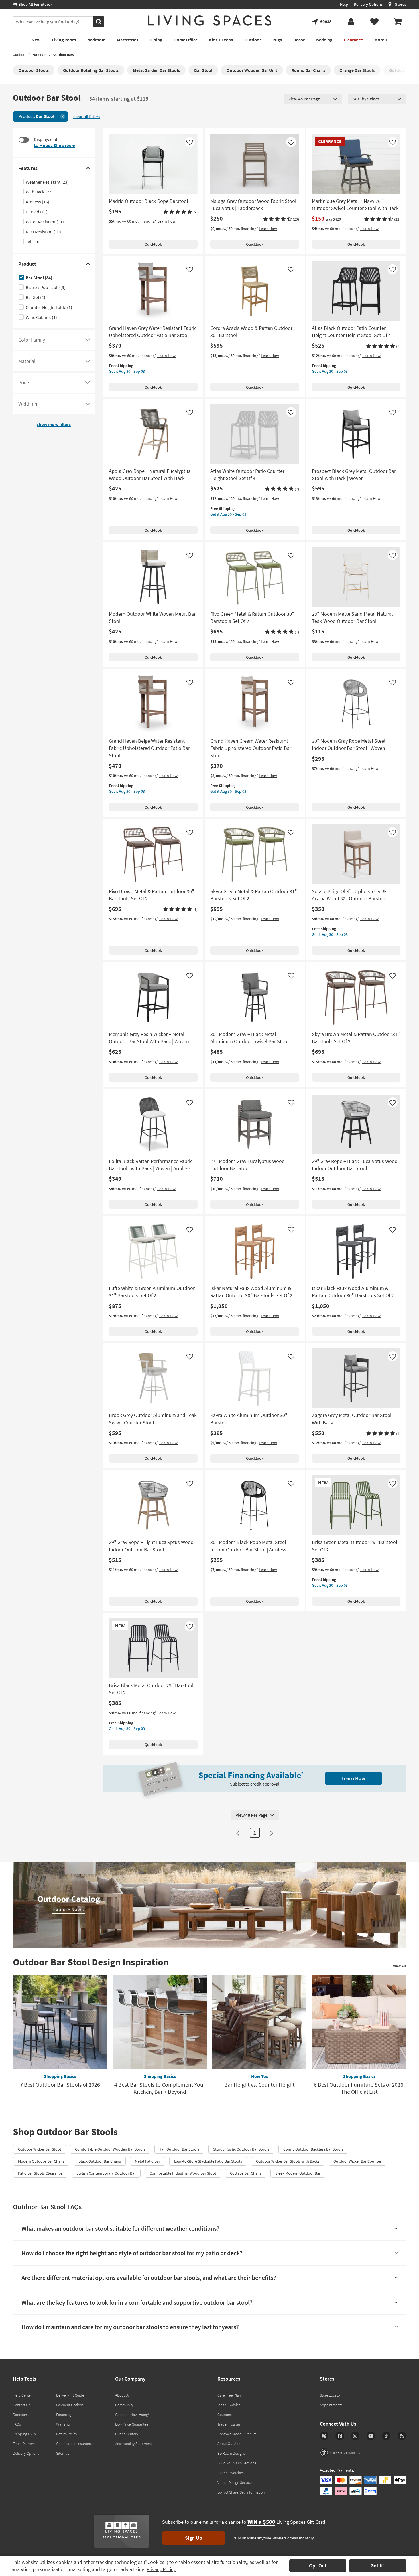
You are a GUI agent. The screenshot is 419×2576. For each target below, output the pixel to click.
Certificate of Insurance (74, 2444)
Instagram (355, 2436)
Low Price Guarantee (132, 2424)
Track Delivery (24, 2444)
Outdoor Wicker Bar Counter (357, 2161)
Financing (64, 2415)
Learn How (166, 221)
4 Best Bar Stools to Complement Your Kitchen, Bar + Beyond (160, 2088)
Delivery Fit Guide (70, 2395)
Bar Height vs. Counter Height (260, 2085)
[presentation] (313, 99)
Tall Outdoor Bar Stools (179, 2149)
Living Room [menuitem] (64, 40)
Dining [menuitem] (156, 40)
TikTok (386, 2436)
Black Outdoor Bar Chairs (100, 2161)
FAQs (17, 2424)
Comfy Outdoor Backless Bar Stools (313, 2149)
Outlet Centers (127, 2434)
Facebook (340, 2436)
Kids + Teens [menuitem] (221, 40)
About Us (122, 2395)
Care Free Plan (229, 2395)
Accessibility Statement (134, 2444)
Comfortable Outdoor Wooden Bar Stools (110, 2149)
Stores (401, 4)
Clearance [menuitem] (353, 40)
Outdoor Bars (63, 55)
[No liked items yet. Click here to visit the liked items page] (374, 22)
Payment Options (70, 2405)
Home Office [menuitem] (186, 40)
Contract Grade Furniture (237, 2434)
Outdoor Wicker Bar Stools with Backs (288, 2161)
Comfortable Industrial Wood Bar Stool (183, 2173)
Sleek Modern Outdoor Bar (298, 2173)
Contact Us (22, 2405)
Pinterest (324, 2436)
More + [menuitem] (381, 40)
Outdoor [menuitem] (253, 40)
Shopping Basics (60, 2076)
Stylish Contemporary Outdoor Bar (106, 2173)
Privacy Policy (161, 2569)
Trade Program (229, 2424)
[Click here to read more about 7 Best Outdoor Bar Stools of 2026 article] (60, 2022)
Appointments (331, 2405)
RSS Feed (402, 2436)
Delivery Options (368, 4)
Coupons (225, 2415)
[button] (180, 212)
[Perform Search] (99, 22)
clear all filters (87, 116)
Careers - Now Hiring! (132, 2415)
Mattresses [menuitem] (128, 40)
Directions (21, 2415)
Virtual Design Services (235, 2482)
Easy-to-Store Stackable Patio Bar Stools (208, 2161)
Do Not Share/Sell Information (241, 2492)
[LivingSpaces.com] (210, 21)
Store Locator (330, 2395)
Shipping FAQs (24, 2434)
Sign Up (194, 2538)
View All (400, 1966)
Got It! (378, 2566)
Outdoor (19, 55)
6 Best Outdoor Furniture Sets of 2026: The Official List (359, 2088)
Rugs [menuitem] (277, 40)
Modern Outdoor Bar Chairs (41, 2161)
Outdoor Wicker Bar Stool (39, 2149)
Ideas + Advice (229, 2405)
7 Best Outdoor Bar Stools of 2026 (60, 2085)
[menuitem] (398, 22)
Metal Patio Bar (148, 2161)
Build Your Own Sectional (237, 2463)
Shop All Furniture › (34, 4)
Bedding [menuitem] (324, 40)
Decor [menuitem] (299, 40)
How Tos (260, 2076)
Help (344, 4)
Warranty (63, 2424)
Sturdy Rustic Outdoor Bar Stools (241, 2149)
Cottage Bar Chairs (246, 2173)
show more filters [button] (54, 424)
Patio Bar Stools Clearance (40, 2173)
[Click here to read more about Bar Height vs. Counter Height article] (259, 2022)
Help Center (22, 2395)
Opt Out (318, 2566)
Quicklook (153, 244)
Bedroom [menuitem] (96, 40)
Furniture (39, 55)
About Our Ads (229, 2444)
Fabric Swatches (231, 2473)
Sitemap (63, 2453)
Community (124, 2405)
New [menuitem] (36, 40)
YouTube (371, 2436)
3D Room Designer (232, 2453)
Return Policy (67, 2434)
